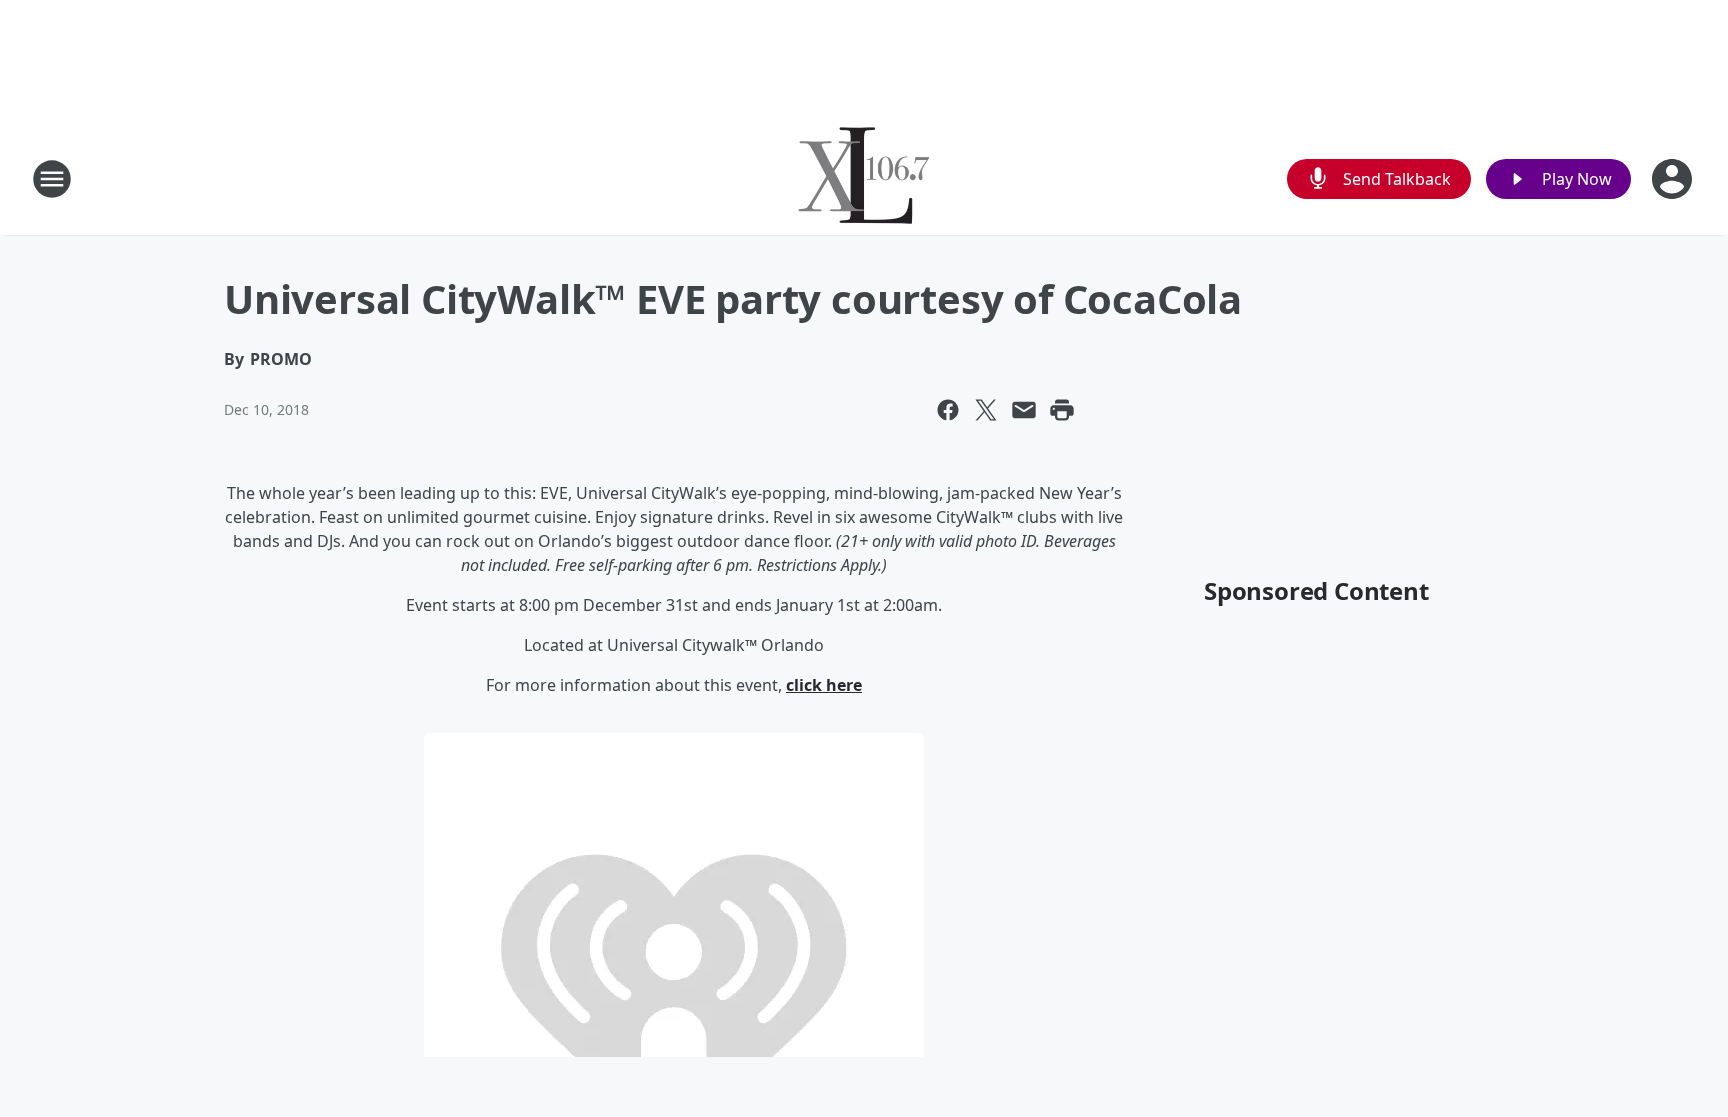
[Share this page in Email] (1024, 410)
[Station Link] (864, 178)
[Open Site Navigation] (52, 179)
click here (824, 685)
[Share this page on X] (986, 410)
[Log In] (1674, 179)
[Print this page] (1062, 410)
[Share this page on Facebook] (948, 410)
